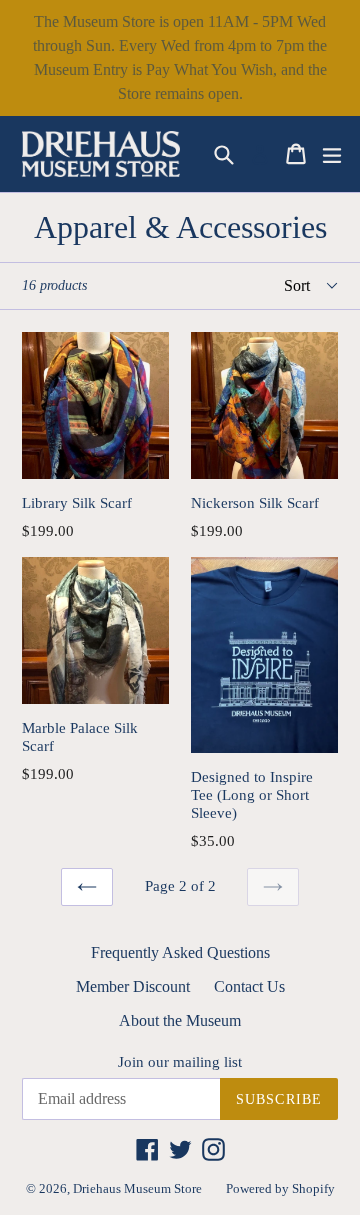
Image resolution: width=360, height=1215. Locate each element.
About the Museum (180, 1020)
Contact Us (249, 986)
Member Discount (133, 986)
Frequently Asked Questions (180, 952)
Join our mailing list (180, 1062)
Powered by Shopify (280, 1188)
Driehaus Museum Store (137, 1188)
